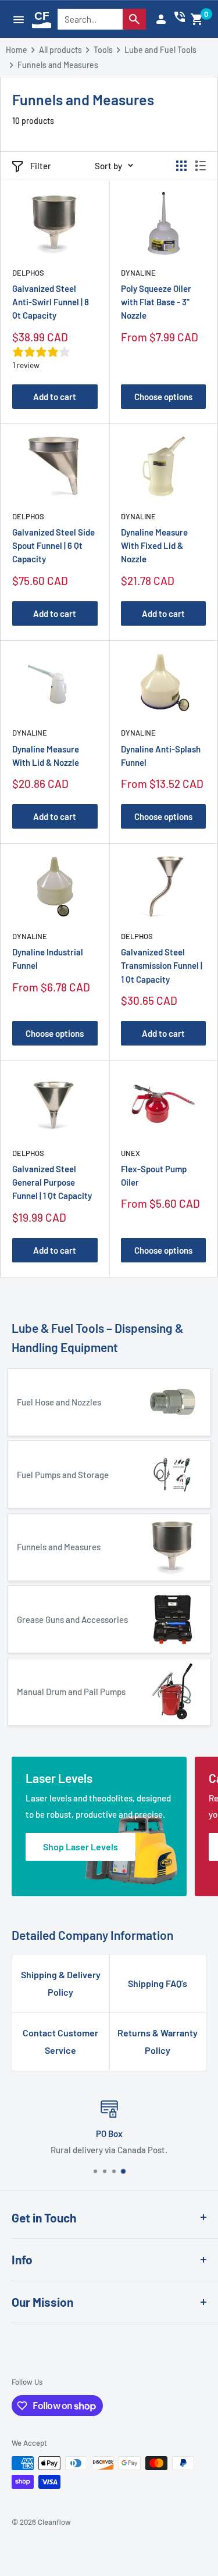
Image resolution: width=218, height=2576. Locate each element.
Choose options (163, 397)
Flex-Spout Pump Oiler (154, 1175)
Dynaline (138, 273)
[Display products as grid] (181, 166)
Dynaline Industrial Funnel (48, 959)
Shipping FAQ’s (158, 1983)
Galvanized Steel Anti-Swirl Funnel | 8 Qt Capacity (51, 302)
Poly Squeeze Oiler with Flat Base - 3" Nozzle (156, 302)
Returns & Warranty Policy (158, 2041)
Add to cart (55, 397)
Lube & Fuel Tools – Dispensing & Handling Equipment (97, 1338)
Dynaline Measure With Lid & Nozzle (46, 756)
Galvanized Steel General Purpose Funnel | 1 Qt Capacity (52, 1182)
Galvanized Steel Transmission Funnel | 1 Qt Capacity (162, 966)
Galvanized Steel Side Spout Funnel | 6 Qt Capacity (53, 546)
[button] (197, 19)
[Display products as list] (201, 166)
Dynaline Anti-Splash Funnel (161, 756)
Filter (41, 166)
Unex (131, 1153)
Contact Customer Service (60, 2041)
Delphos (28, 273)
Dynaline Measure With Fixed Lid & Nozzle (154, 546)
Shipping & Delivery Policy (61, 1983)
